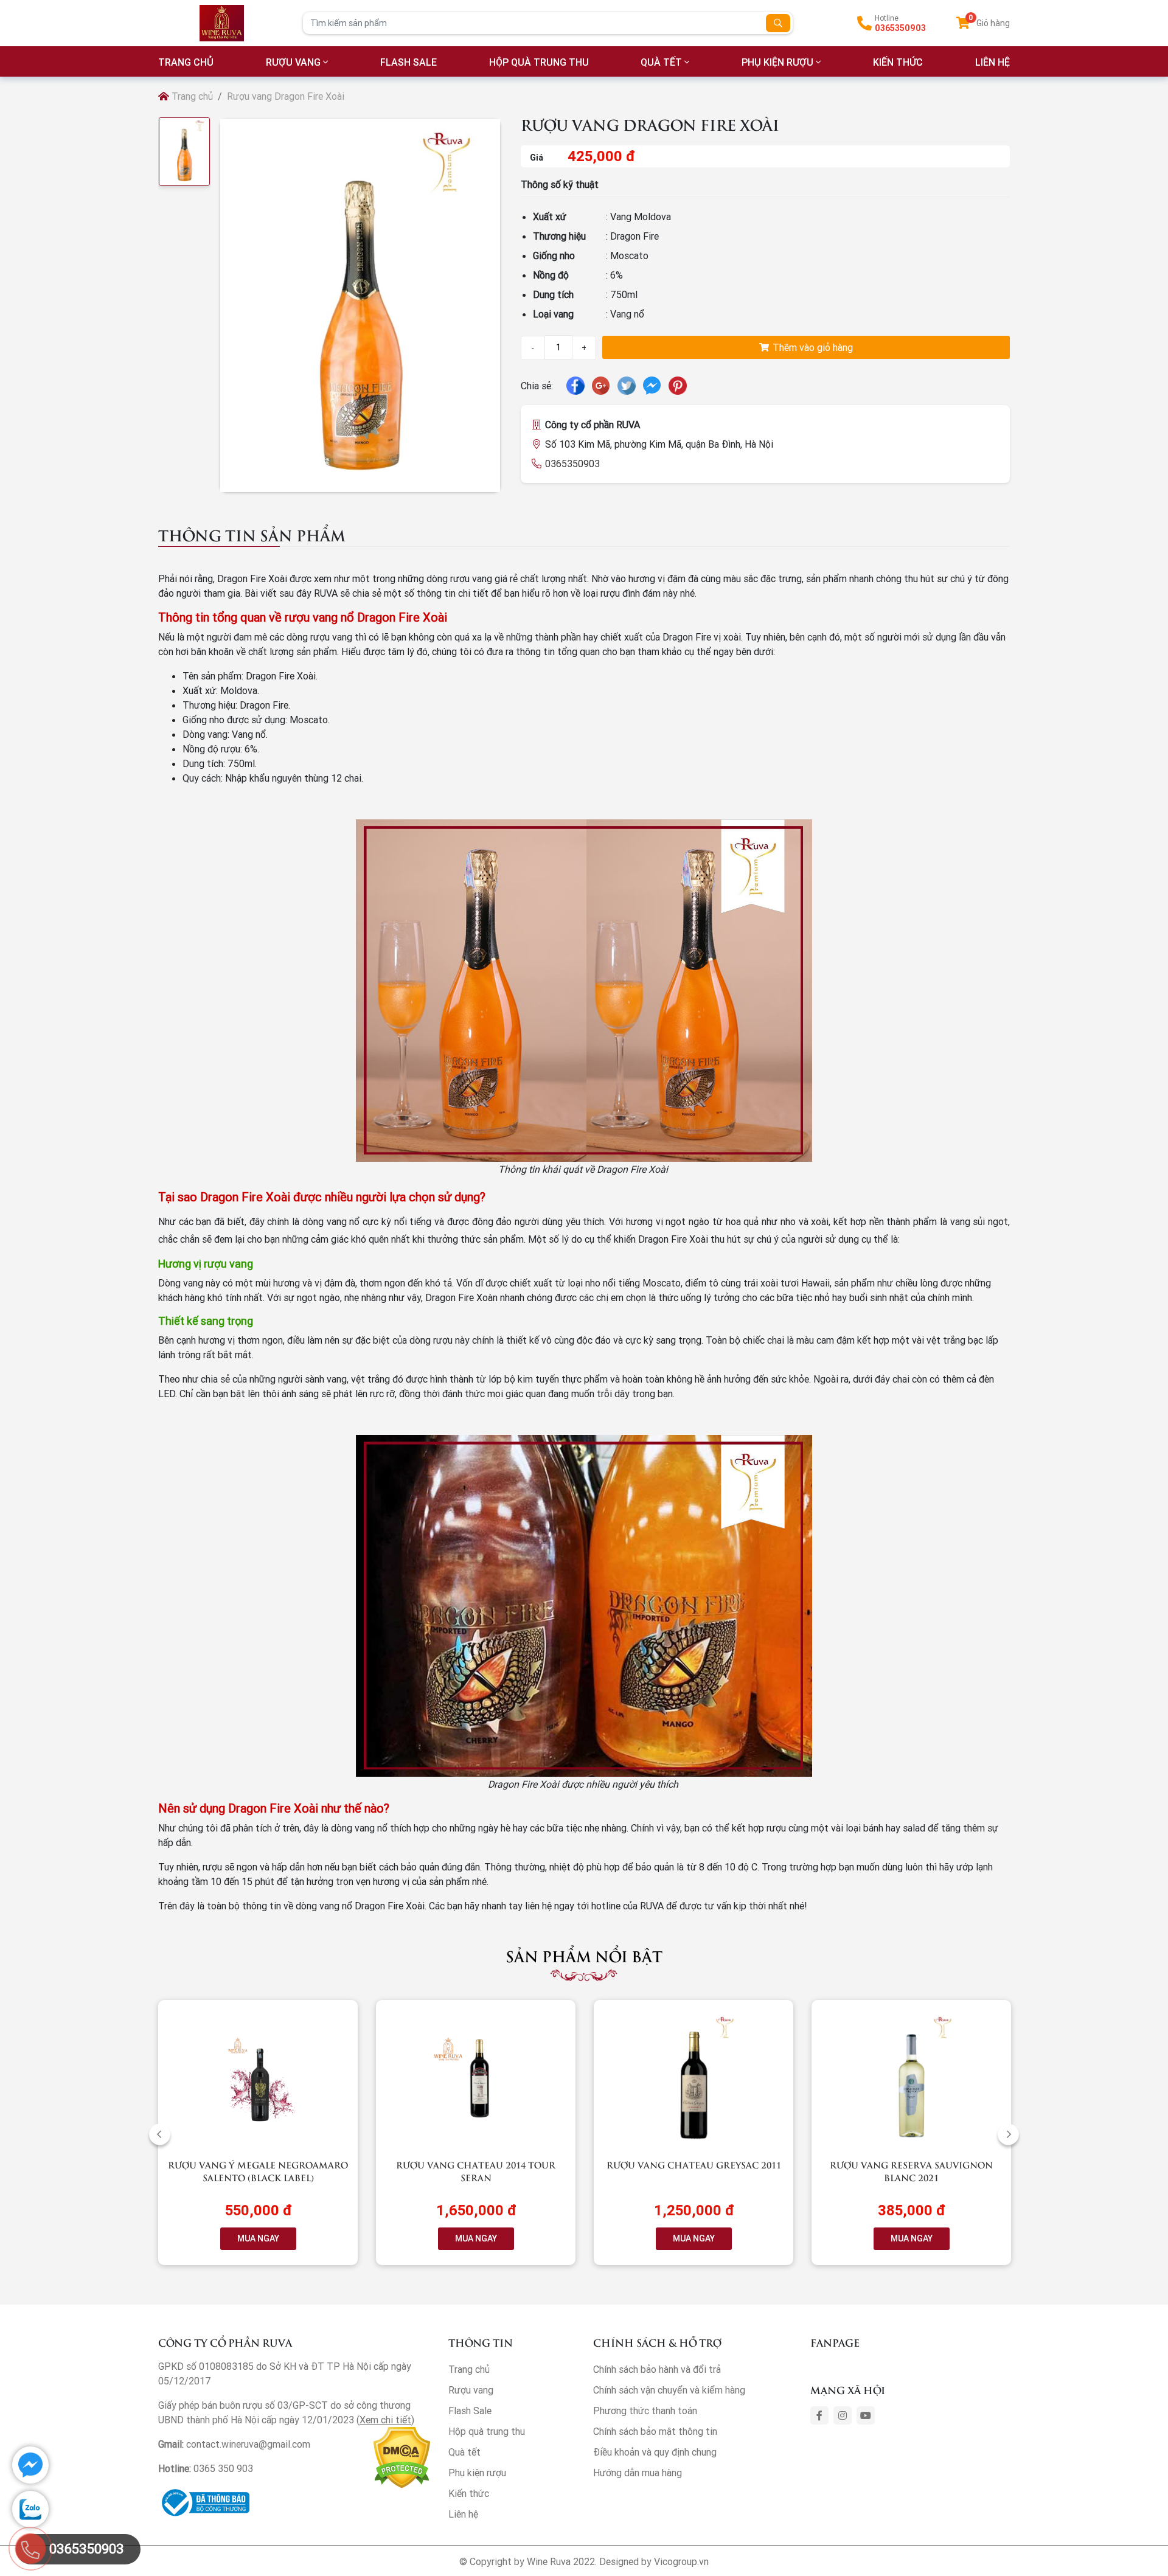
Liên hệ (463, 2514)
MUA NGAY (258, 2238)
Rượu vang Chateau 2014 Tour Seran (476, 2171)
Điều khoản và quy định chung (655, 2452)
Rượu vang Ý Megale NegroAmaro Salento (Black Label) (258, 2171)
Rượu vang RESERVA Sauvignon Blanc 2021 (911, 2171)
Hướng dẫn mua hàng (638, 2473)
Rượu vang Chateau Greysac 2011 (694, 2165)
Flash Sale (408, 62)
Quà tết (661, 62)
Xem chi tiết (385, 2420)
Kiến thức (898, 62)
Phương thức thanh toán (645, 2411)
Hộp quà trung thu (539, 62)
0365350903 (900, 28)
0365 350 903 (223, 2468)
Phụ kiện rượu (777, 62)
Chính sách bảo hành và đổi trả (657, 2369)
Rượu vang (293, 62)
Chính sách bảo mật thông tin (655, 2431)
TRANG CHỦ (186, 62)
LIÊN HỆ (992, 62)
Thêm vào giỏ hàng (812, 347)
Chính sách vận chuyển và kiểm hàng (669, 2390)
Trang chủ (191, 96)
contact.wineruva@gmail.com (248, 2444)
